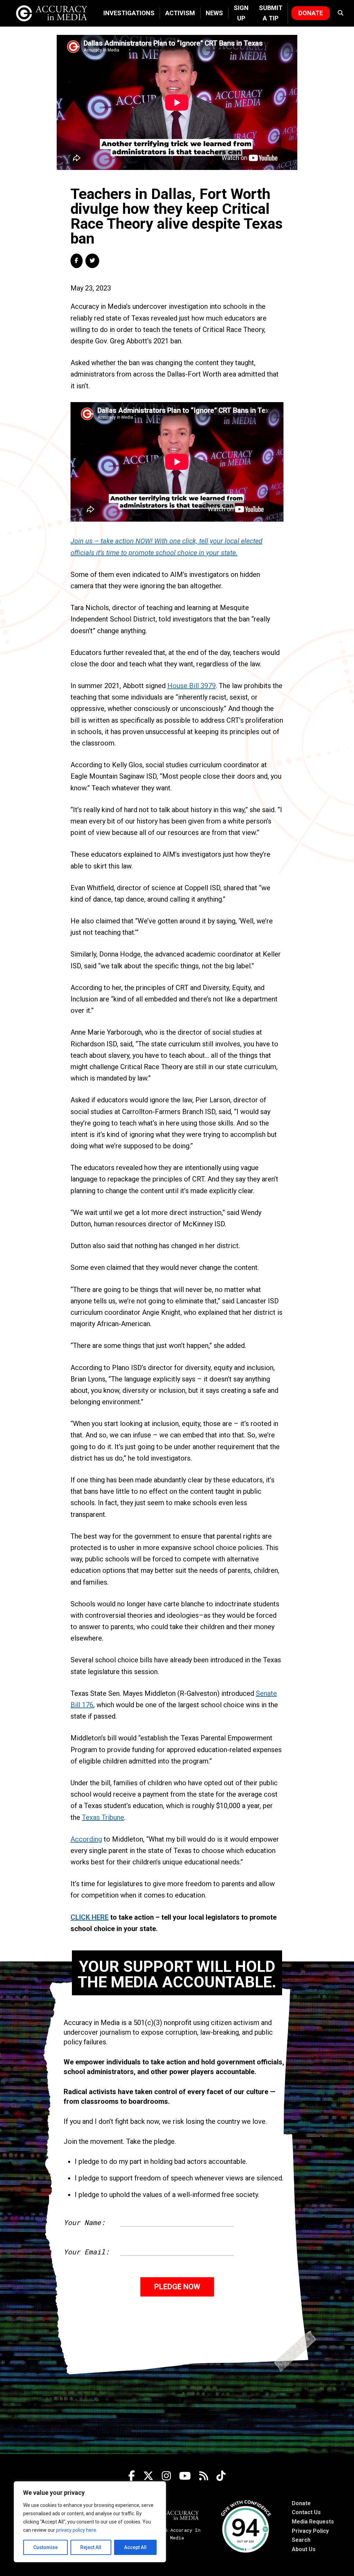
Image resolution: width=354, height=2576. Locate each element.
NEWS (214, 13)
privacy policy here (76, 2530)
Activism (180, 13)
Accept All (135, 2547)
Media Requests (313, 2522)
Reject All (91, 2547)
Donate (311, 13)
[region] (90, 2522)
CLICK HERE (90, 1917)
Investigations (129, 13)
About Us (304, 2549)
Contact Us (306, 2512)
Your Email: (86, 2252)
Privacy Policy (310, 2531)
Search (301, 2540)
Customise (45, 2547)
